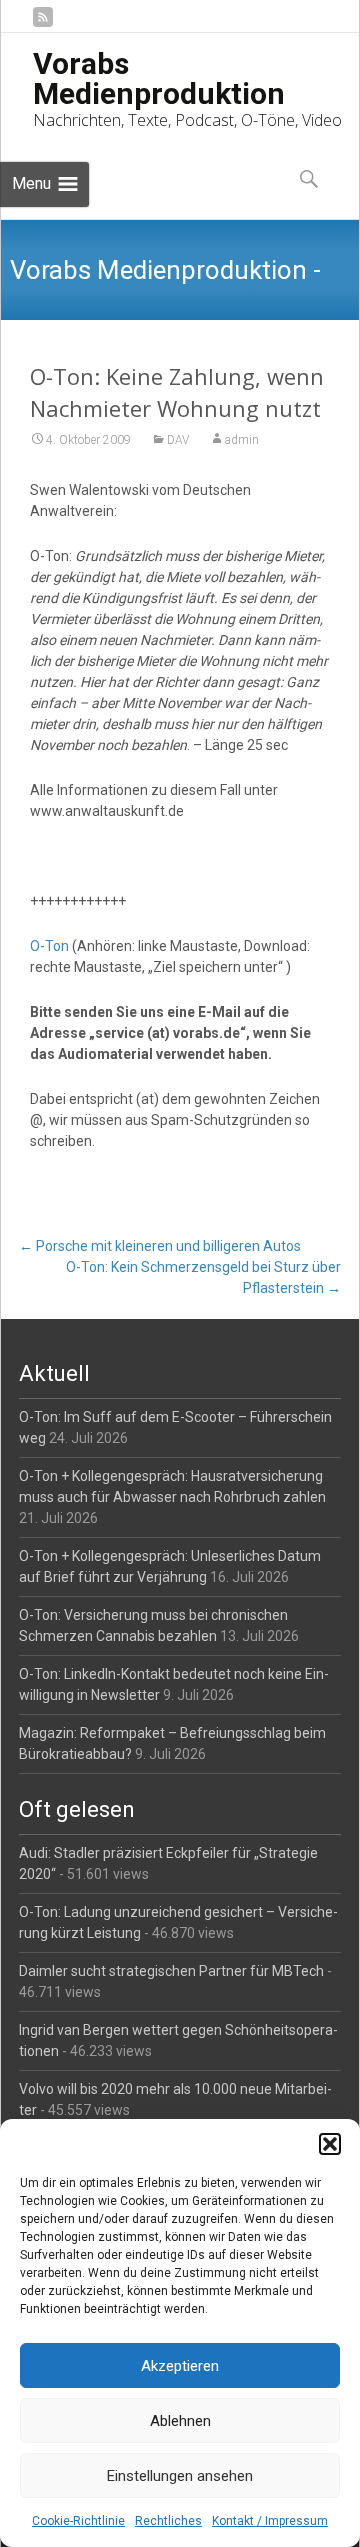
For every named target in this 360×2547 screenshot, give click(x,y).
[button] (330, 2144)
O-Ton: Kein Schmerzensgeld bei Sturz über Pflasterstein (203, 1277)
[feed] (43, 24)
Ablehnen (180, 2421)
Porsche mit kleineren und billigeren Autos (160, 1246)
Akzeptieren (180, 2366)
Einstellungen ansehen (180, 2476)
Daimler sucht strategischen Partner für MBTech (171, 1971)
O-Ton (49, 946)
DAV (178, 440)
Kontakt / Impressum (270, 2521)
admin (242, 440)
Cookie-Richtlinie (78, 2521)
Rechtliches (168, 2521)
